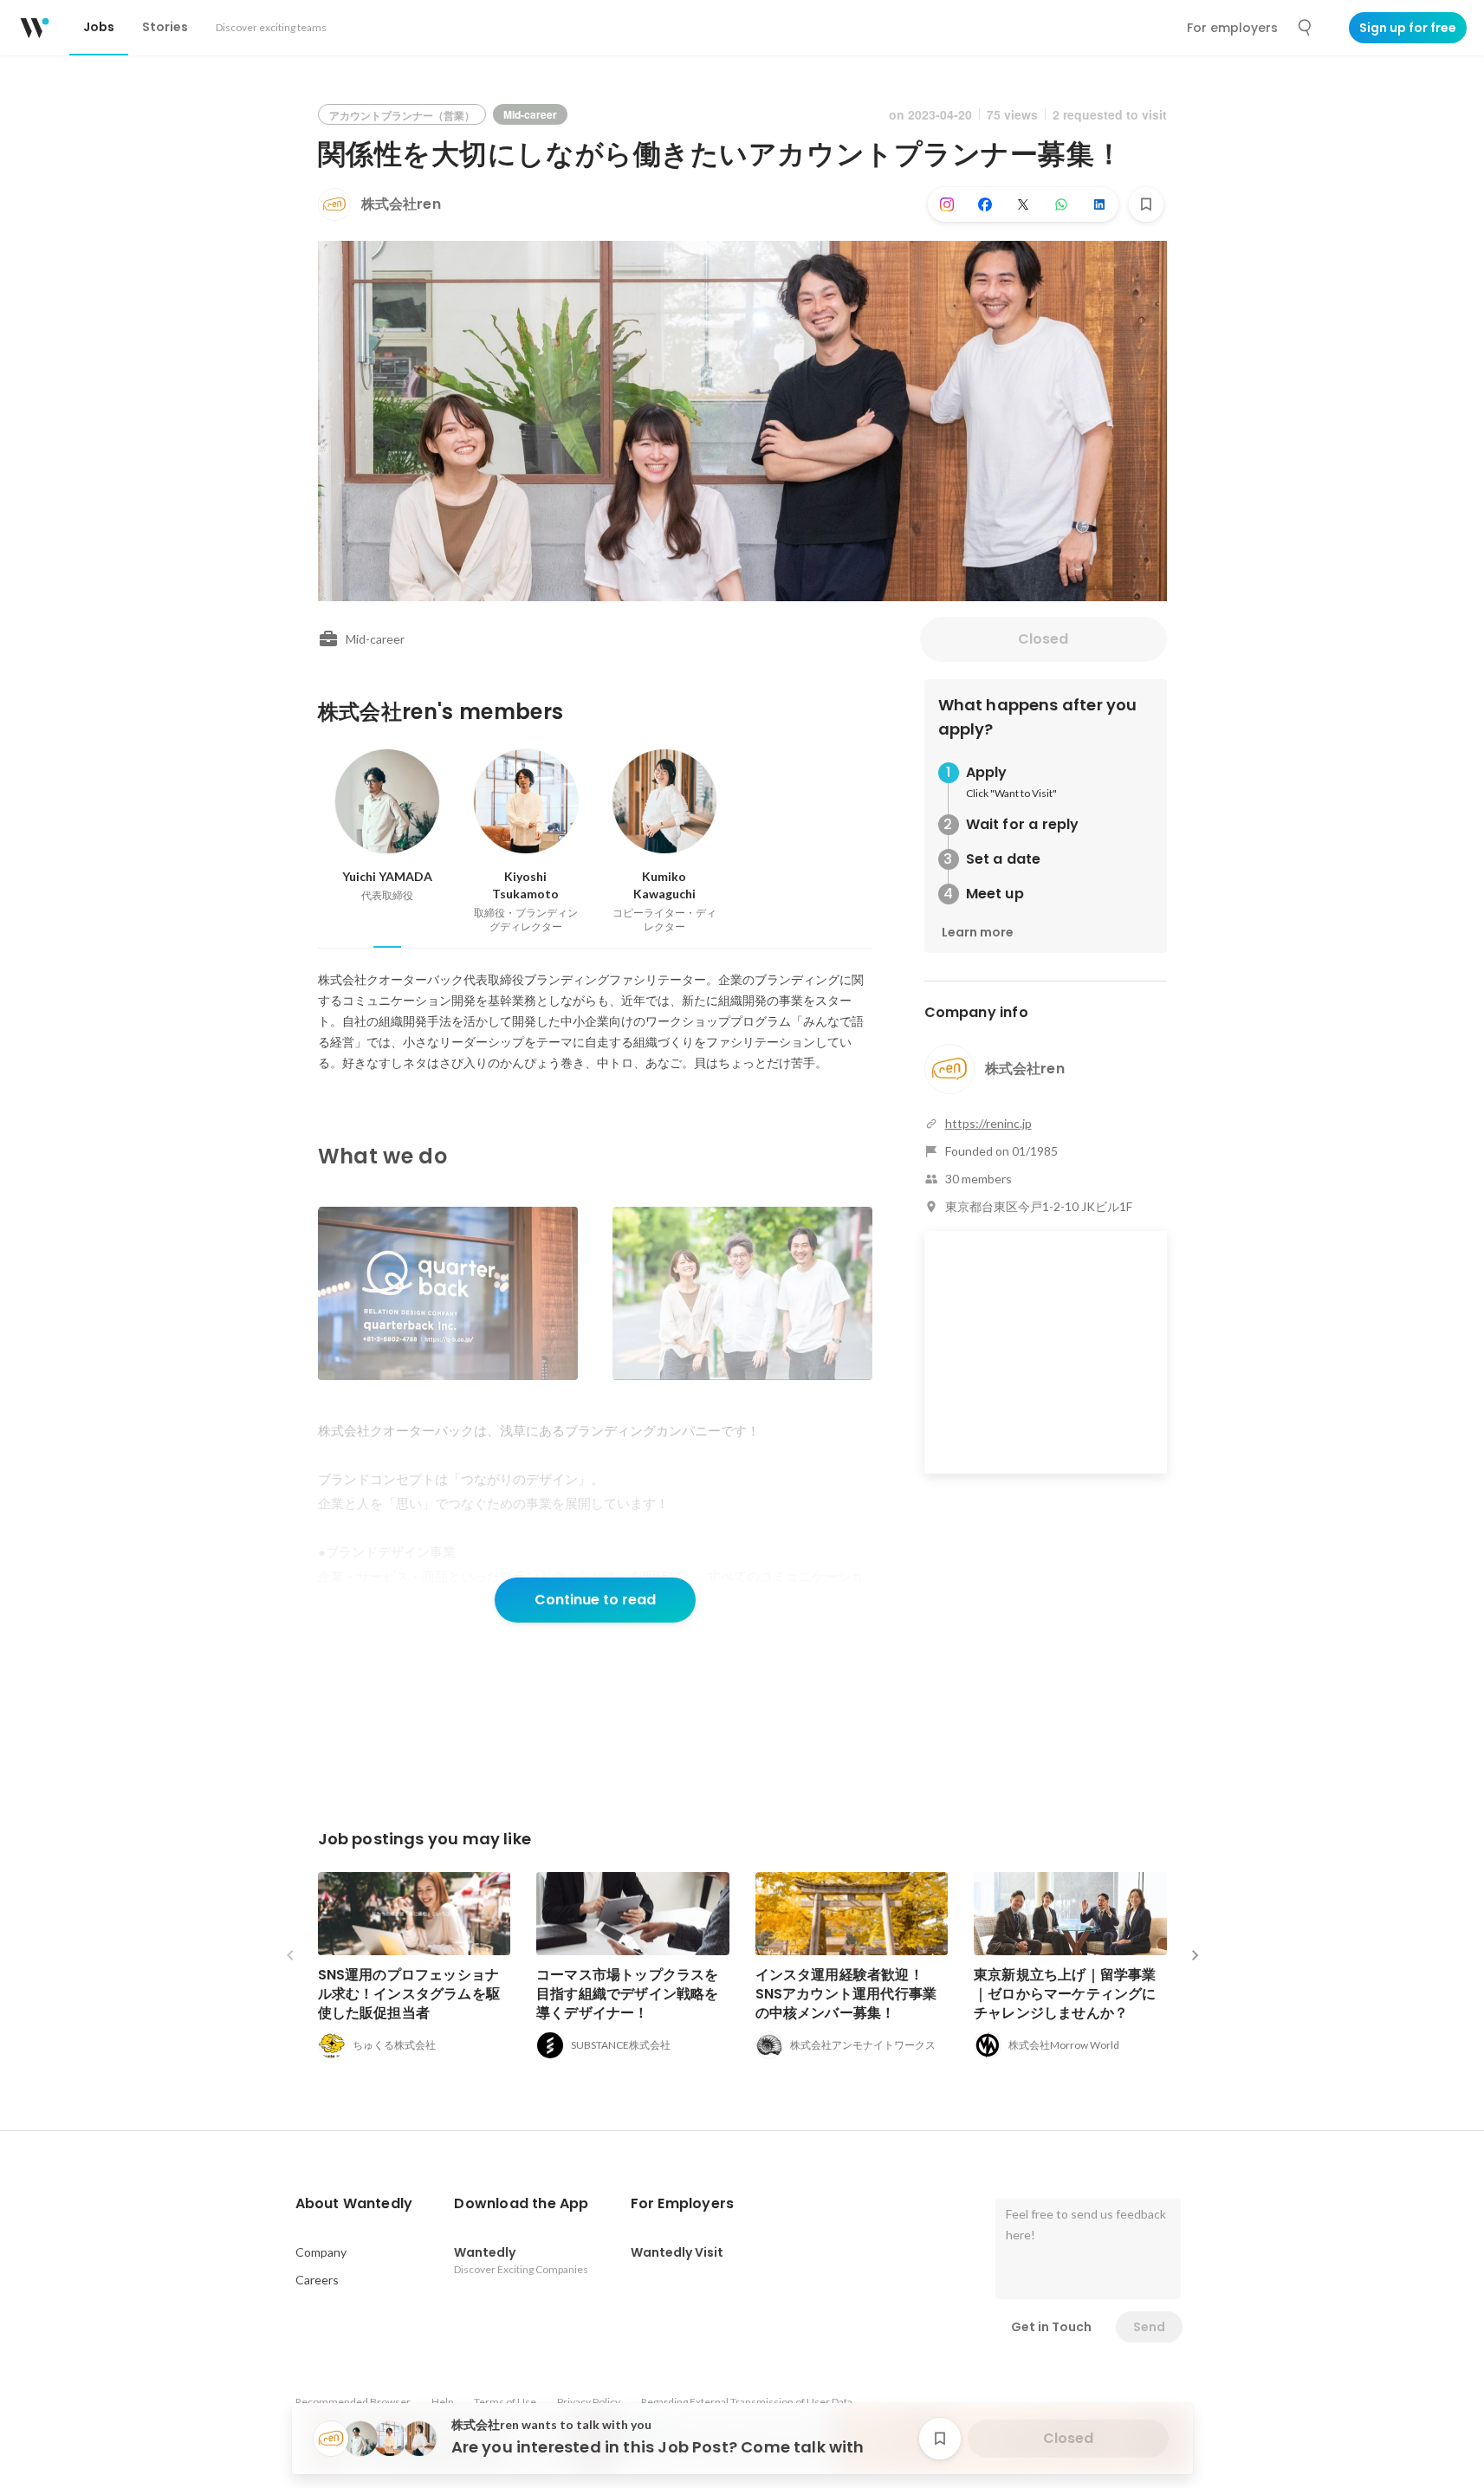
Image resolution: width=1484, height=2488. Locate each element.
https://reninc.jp (988, 1123)
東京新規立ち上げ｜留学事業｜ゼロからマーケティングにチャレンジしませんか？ (1065, 1994)
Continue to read (595, 1600)
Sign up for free (1408, 28)
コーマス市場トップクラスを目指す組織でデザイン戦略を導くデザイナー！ (628, 1994)
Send (1149, 2327)
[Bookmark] (1146, 204)
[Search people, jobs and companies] (1306, 28)
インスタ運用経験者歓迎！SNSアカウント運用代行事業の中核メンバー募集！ (846, 1994)
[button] (354, 2204)
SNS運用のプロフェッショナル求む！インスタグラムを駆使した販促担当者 (409, 1994)
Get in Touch (1051, 2327)
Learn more (978, 932)
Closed (1043, 639)
